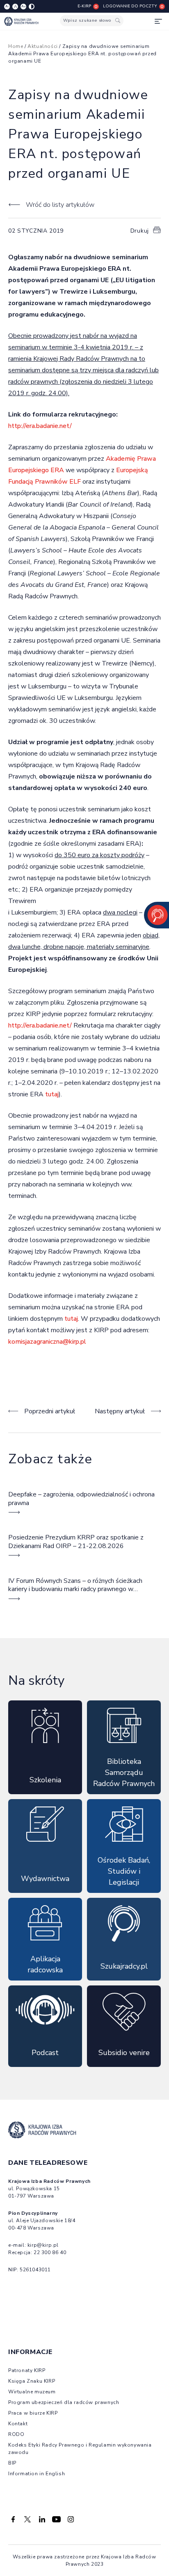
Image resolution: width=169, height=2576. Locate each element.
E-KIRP (84, 6)
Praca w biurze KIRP (33, 2413)
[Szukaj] (118, 21)
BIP (12, 2463)
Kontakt (18, 2424)
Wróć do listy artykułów (60, 205)
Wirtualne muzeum (32, 2392)
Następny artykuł (120, 1411)
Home (16, 46)
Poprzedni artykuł (50, 1411)
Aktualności (43, 46)
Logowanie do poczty (130, 6)
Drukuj (140, 231)
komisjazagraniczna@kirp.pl (47, 1342)
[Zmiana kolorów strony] (32, 7)
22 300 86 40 (50, 2252)
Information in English (37, 2474)
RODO (16, 2434)
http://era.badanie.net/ (40, 426)
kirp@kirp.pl (43, 2245)
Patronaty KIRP (27, 2370)
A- (7, 6)
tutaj (52, 1094)
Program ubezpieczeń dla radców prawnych (64, 2402)
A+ (24, 6)
